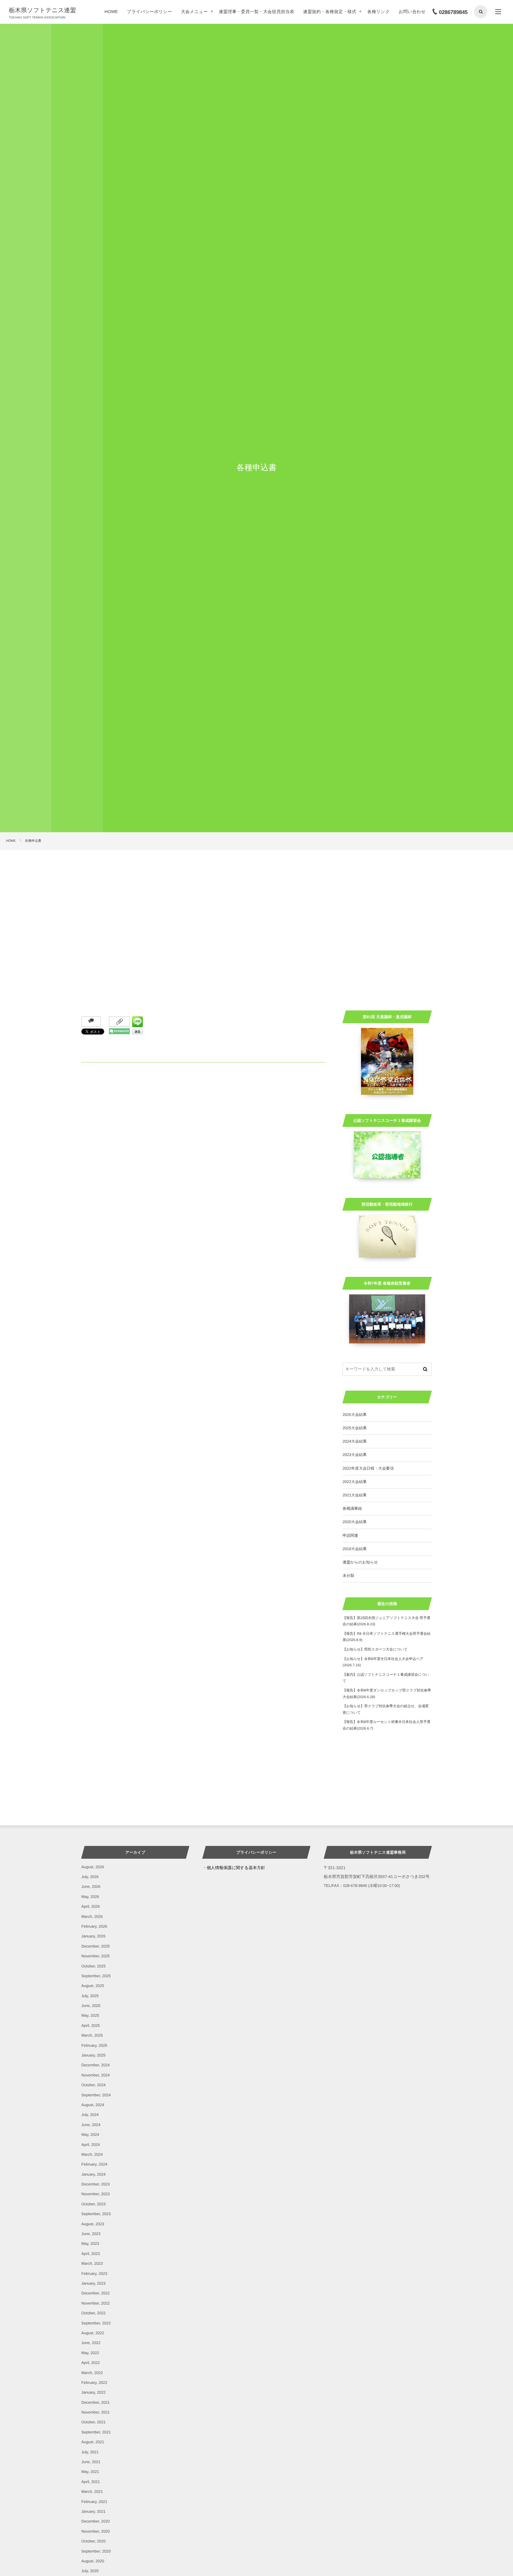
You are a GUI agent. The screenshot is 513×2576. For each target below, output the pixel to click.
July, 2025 (90, 1996)
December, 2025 (95, 1946)
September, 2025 (96, 1976)
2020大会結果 (355, 1522)
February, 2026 (94, 1926)
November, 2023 (95, 2194)
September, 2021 (96, 2432)
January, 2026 (93, 1936)
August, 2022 (93, 2333)
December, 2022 (95, 2293)
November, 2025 (95, 1956)
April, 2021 (91, 2482)
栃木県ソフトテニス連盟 (42, 10)
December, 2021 (95, 2402)
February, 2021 (94, 2502)
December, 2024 (95, 2065)
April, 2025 (91, 2025)
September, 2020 (96, 2551)
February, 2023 (94, 2273)
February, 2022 (94, 2382)
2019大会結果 (355, 1549)
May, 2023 (90, 2243)
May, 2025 (90, 2015)
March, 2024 (92, 2154)
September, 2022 (96, 2323)
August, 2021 (93, 2442)
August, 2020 (93, 2561)
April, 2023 (91, 2254)
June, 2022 (91, 2343)
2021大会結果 (355, 1495)
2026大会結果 (355, 1415)
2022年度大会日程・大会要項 (368, 1468)
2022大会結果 (355, 1482)
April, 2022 (91, 2363)
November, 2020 (95, 2531)
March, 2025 (92, 2035)
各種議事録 (352, 1508)
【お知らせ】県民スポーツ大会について (375, 1649)
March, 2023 (92, 2263)
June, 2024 (91, 2125)
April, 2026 (91, 1906)
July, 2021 (90, 2452)
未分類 (348, 1576)
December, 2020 (95, 2521)
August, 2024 (93, 2105)
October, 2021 (94, 2422)
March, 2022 (92, 2373)
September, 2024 (96, 2095)
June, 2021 (91, 2462)
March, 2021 (92, 2491)
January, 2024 (93, 2174)
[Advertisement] (256, 895)
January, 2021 (93, 2511)
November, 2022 (95, 2303)
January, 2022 (93, 2392)
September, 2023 (96, 2214)
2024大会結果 (355, 1441)
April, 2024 (91, 2145)
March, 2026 (92, 1916)
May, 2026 (90, 1897)
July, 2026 (90, 1877)
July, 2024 (90, 2115)
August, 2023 (93, 2224)
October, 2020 (94, 2541)
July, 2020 (90, 2571)
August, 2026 (93, 1867)
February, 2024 (94, 2164)
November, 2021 (95, 2412)
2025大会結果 (355, 1428)
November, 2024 (95, 2075)
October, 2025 (94, 1966)
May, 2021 (90, 2472)
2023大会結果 (355, 1455)
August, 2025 (93, 1986)
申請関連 (350, 1535)
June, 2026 (91, 1886)
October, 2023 (94, 2204)
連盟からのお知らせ (360, 1562)
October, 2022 (94, 2313)
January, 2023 (93, 2283)
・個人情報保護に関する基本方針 (234, 1868)
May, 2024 (90, 2134)
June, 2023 (91, 2234)
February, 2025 (94, 2045)
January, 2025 (93, 2055)
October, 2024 (94, 2085)
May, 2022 (90, 2353)
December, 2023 (95, 2184)
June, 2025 (91, 2006)
